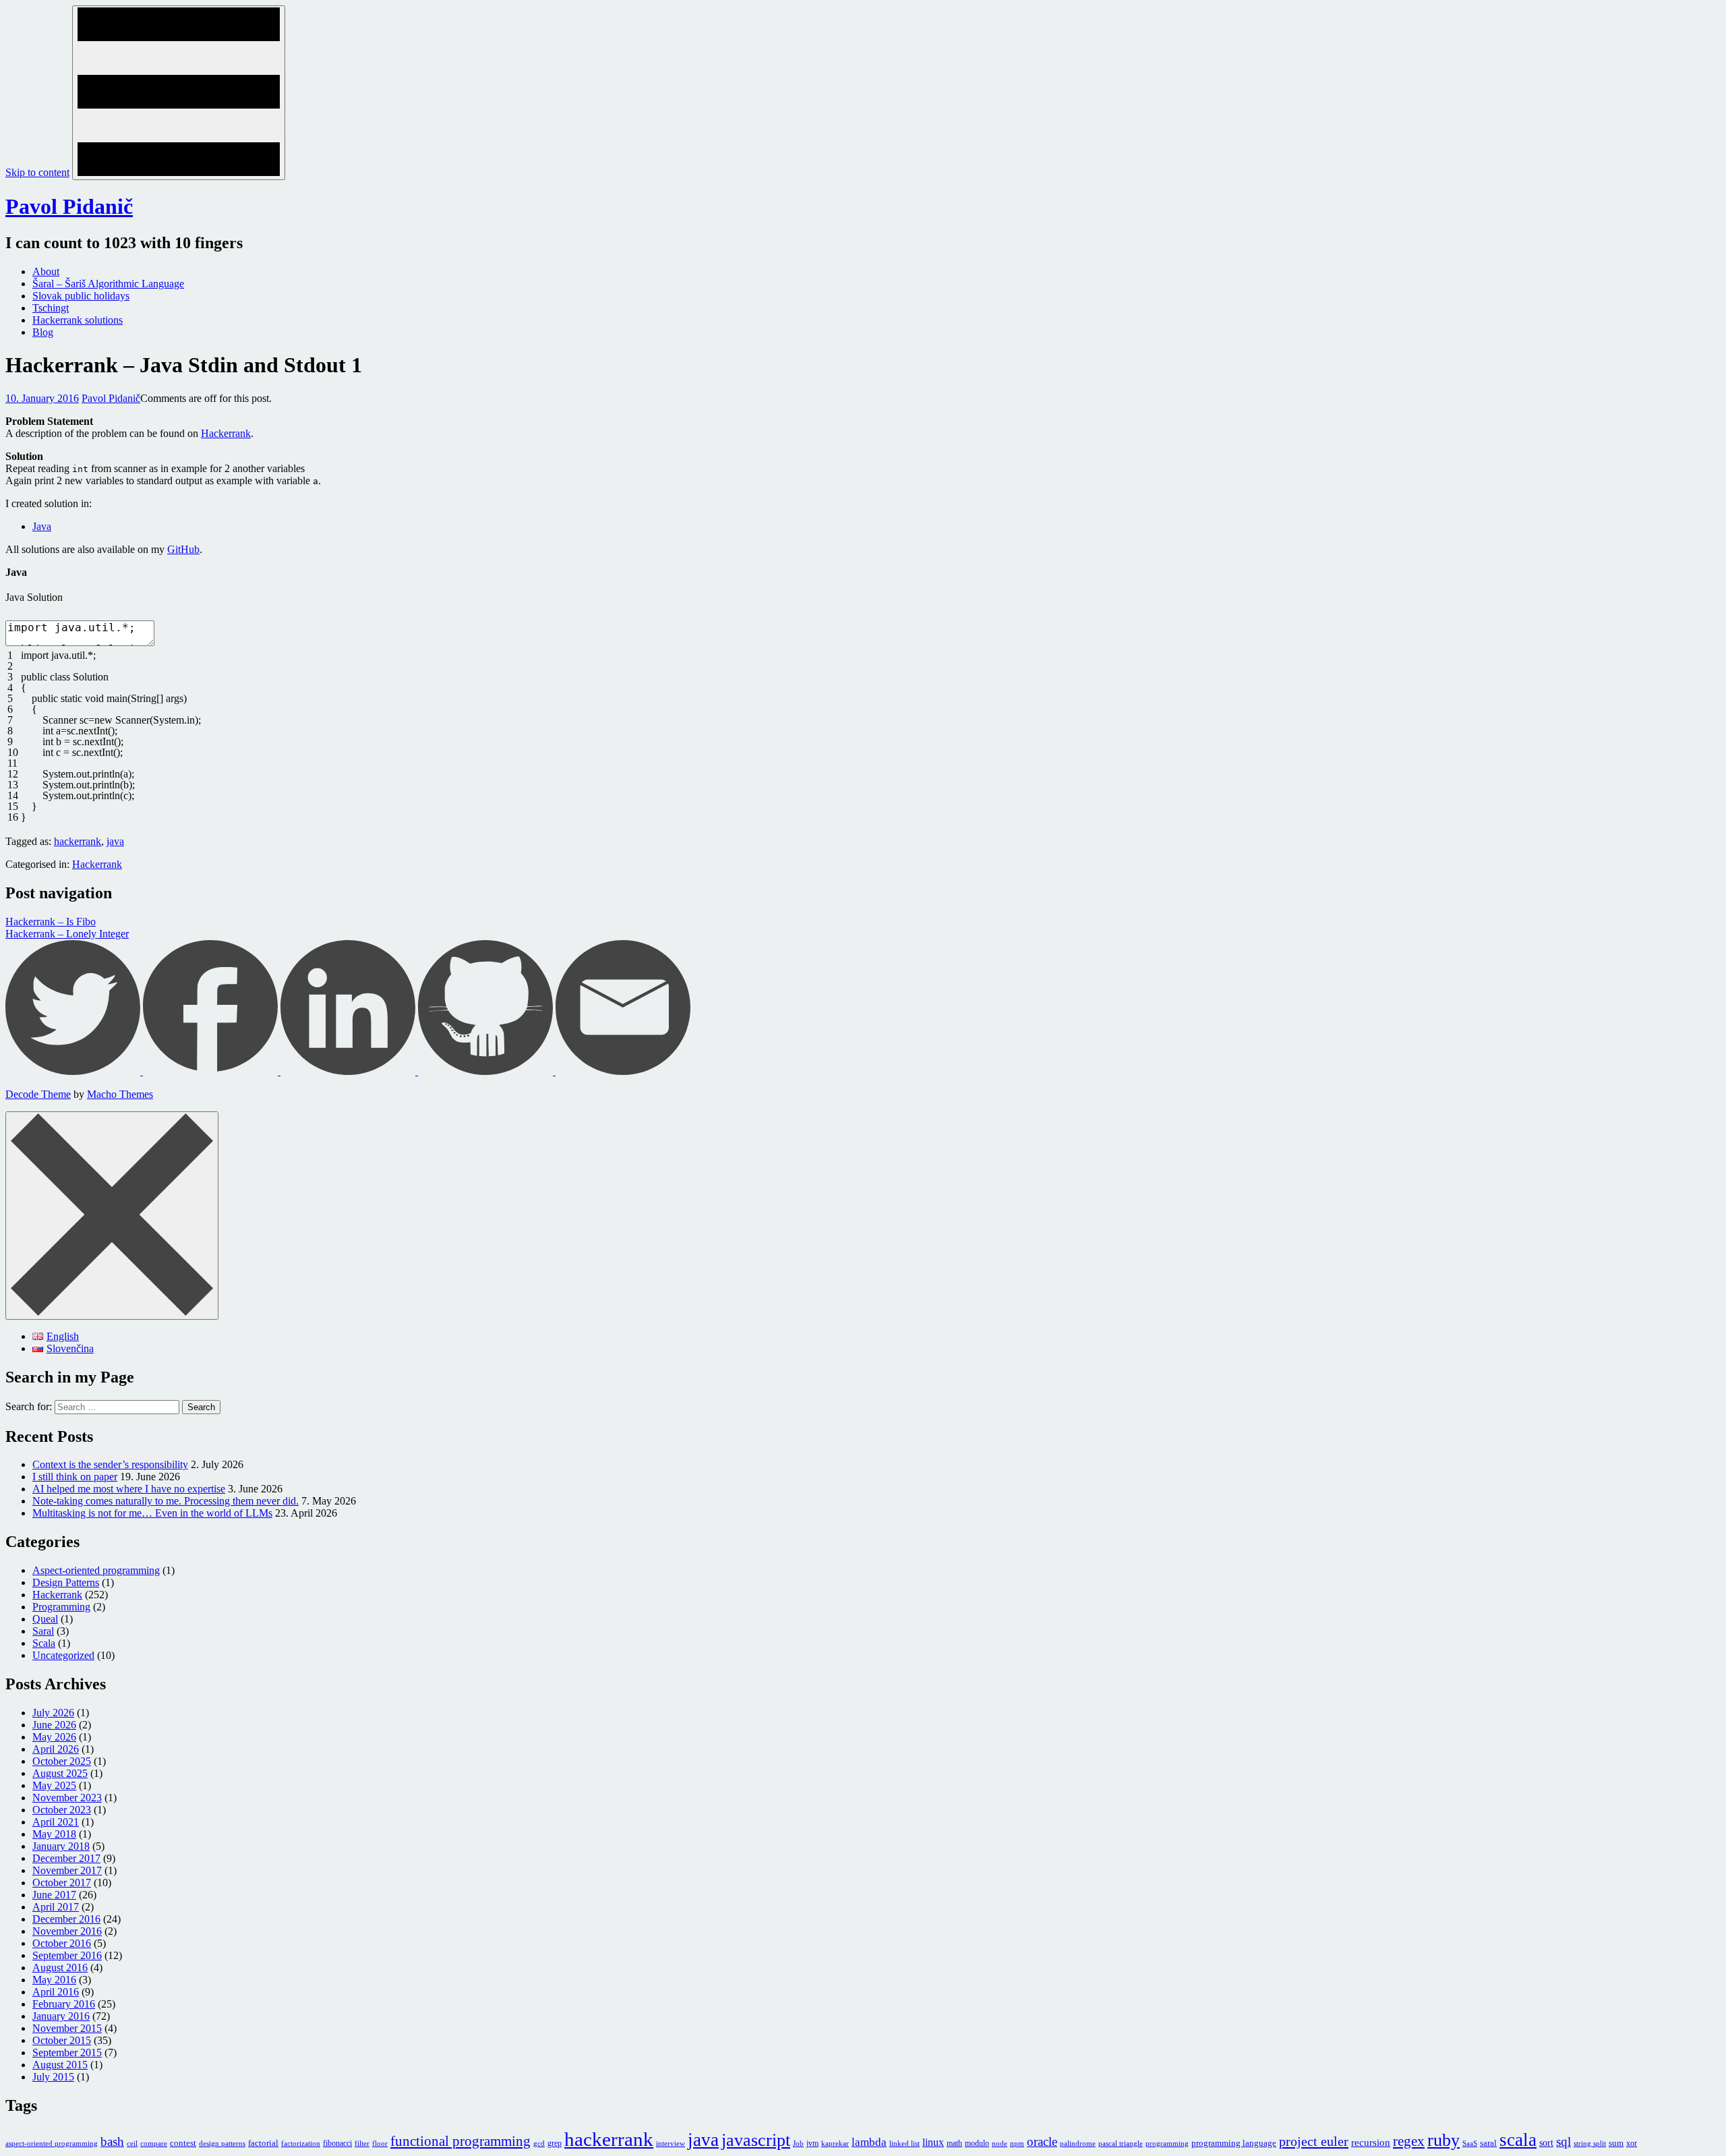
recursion (1371, 2143)
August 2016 (60, 1968)
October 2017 (62, 1883)
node (1000, 2144)
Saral (43, 1631)
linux (933, 2142)
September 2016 (67, 1955)
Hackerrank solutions (78, 320)
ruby (1444, 2140)
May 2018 (54, 1834)
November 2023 (67, 1798)
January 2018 (61, 1846)
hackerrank (78, 841)
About (46, 271)
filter (362, 2144)
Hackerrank (226, 433)
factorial (263, 2143)
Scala (44, 1643)
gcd (539, 2144)
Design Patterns (66, 1582)
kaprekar (835, 2144)
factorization (301, 2144)
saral (1488, 2143)
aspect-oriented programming (52, 2144)
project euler (1314, 2141)
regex (1409, 2141)
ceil (132, 2144)
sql (1564, 2142)
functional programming (460, 2141)
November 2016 (67, 1931)
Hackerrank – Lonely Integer (67, 934)
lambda (869, 2142)
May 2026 (54, 1737)
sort (1546, 2143)
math (954, 2143)
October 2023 (62, 1810)
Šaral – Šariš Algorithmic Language (108, 284)
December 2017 (66, 1858)
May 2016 (54, 1980)
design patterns (222, 2144)
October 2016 (62, 1943)
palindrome (1078, 2144)
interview (671, 2144)
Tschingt (51, 308)
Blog (43, 332)
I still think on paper (75, 1477)
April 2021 (56, 1822)
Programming (61, 1607)
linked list (904, 2144)
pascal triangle (1121, 2144)
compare (154, 2144)
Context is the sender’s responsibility (110, 1464)
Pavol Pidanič (69, 206)
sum (1616, 2143)
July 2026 (53, 1713)
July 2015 (53, 2077)
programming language (1234, 2143)
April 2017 (56, 1907)
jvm (812, 2143)
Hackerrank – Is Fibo (51, 922)
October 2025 (62, 1761)
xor (1632, 2143)
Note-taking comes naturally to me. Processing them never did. (166, 1501)
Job (798, 2144)
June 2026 (54, 1725)
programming (1167, 2144)
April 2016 (56, 1992)
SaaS (1470, 2144)
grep (555, 2143)
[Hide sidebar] (112, 1216)
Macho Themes (120, 1094)
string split (1590, 2144)
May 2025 (54, 1785)
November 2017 (67, 1870)
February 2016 (64, 2004)
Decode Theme (38, 1094)
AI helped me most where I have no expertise (129, 1489)
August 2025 (60, 1773)
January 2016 (61, 2016)
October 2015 (62, 2040)
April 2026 (56, 1749)
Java (42, 526)
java (115, 841)
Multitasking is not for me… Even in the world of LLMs (152, 1513)
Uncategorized (63, 1655)
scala (1518, 2140)
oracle (1042, 2142)
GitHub (183, 549)
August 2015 (60, 2065)
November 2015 (67, 2028)
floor (380, 2144)
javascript (756, 2140)
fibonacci (337, 2143)
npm (1017, 2144)
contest (183, 2143)
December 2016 (66, 1919)
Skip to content (37, 172)
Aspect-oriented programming (96, 1570)
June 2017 (54, 1895)
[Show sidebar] (179, 93)
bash (112, 2142)
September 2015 (67, 2052)
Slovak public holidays (81, 296)
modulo (977, 2143)
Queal (45, 1619)
